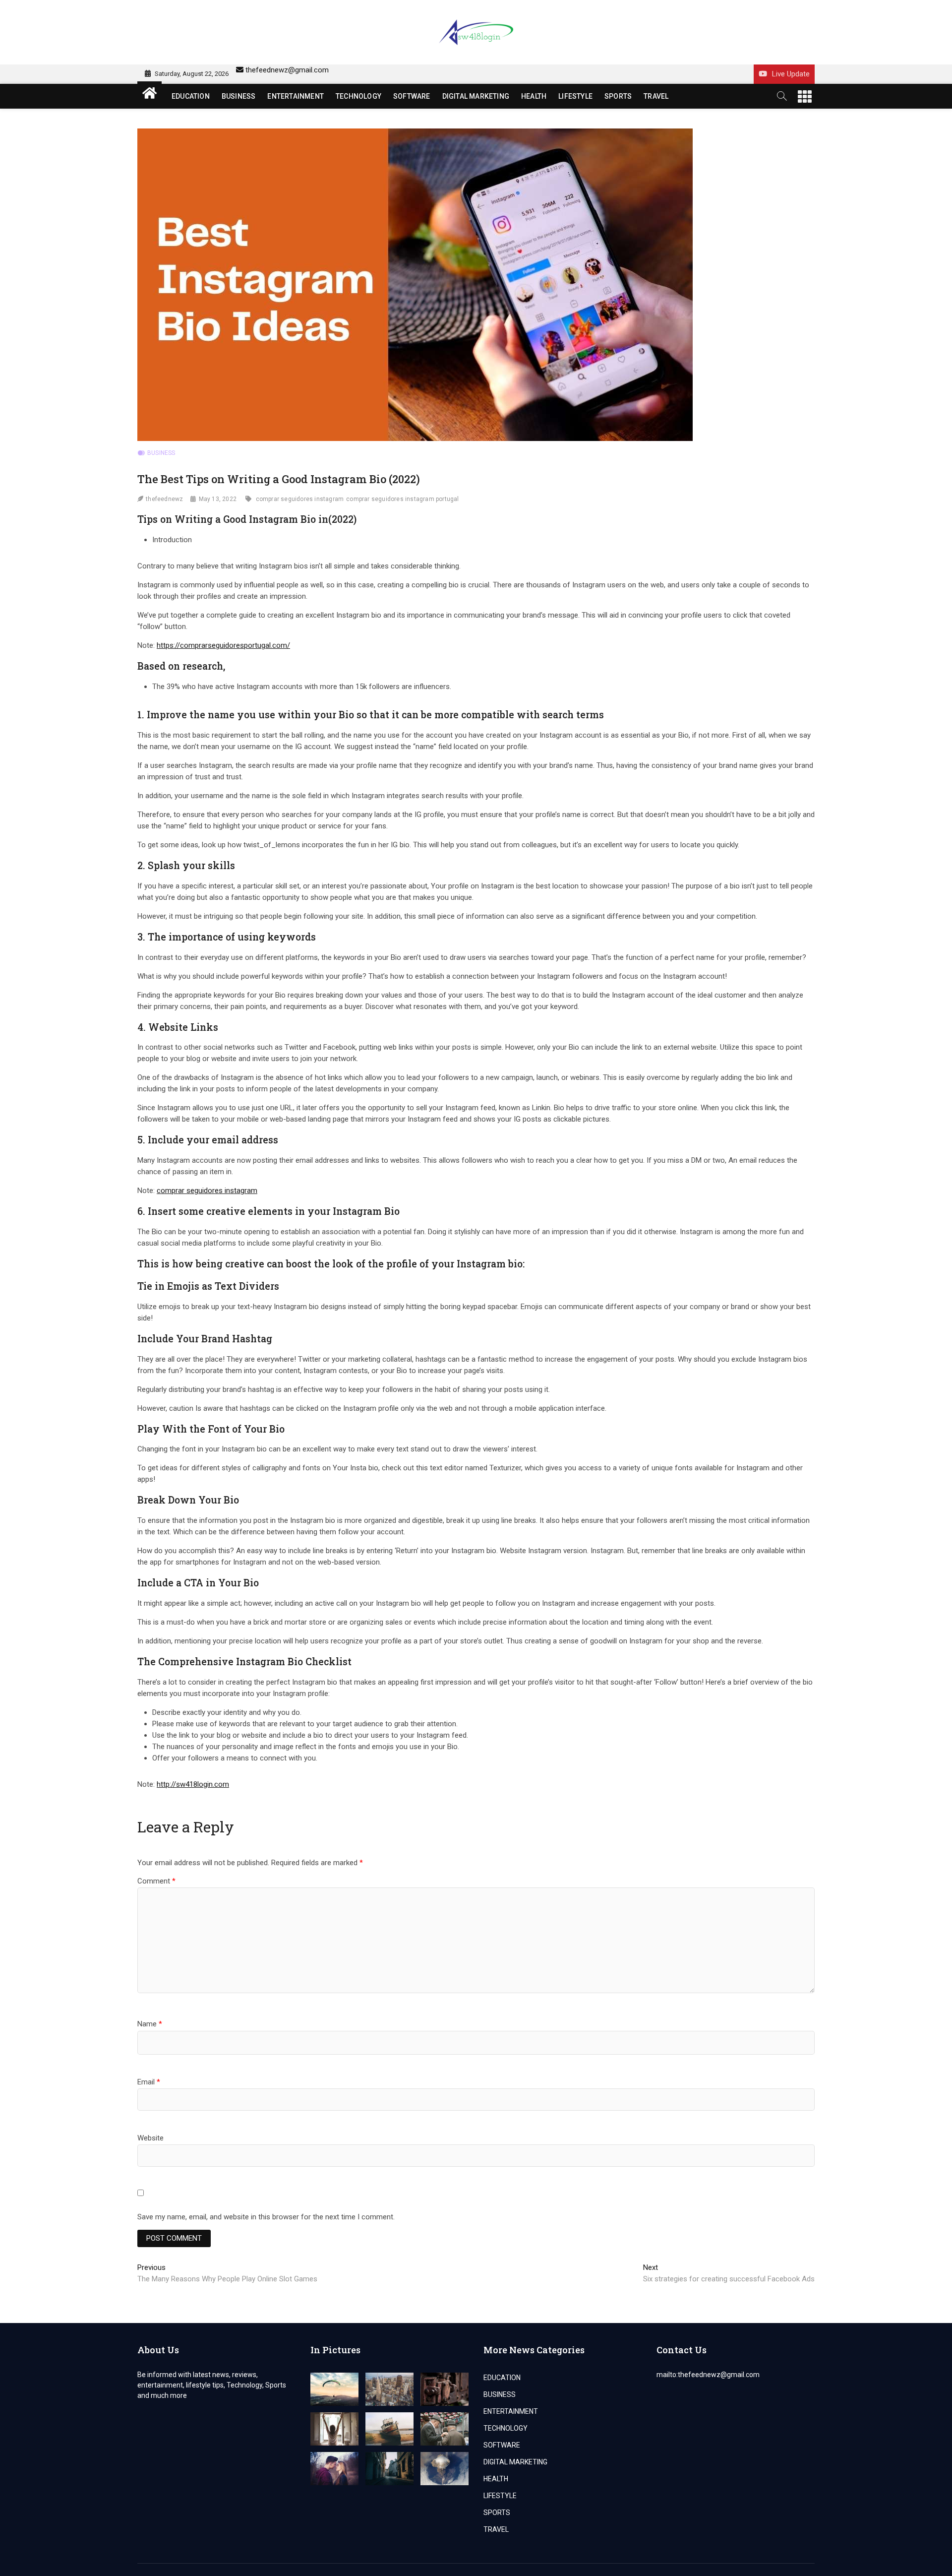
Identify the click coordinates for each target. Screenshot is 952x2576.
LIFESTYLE (575, 96)
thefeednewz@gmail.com (287, 70)
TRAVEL (656, 96)
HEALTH (534, 96)
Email (149, 2082)
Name (150, 2024)
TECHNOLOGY (358, 96)
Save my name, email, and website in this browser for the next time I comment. (266, 2217)
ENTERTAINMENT (296, 96)
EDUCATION (191, 96)
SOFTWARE (412, 96)
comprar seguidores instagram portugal (402, 499)
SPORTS (618, 96)
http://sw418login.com (193, 1784)
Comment (156, 1881)
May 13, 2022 (218, 499)
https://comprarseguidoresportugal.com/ (223, 645)
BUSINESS (239, 96)
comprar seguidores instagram (300, 499)
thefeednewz (164, 499)
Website (150, 2138)
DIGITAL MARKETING (476, 96)
